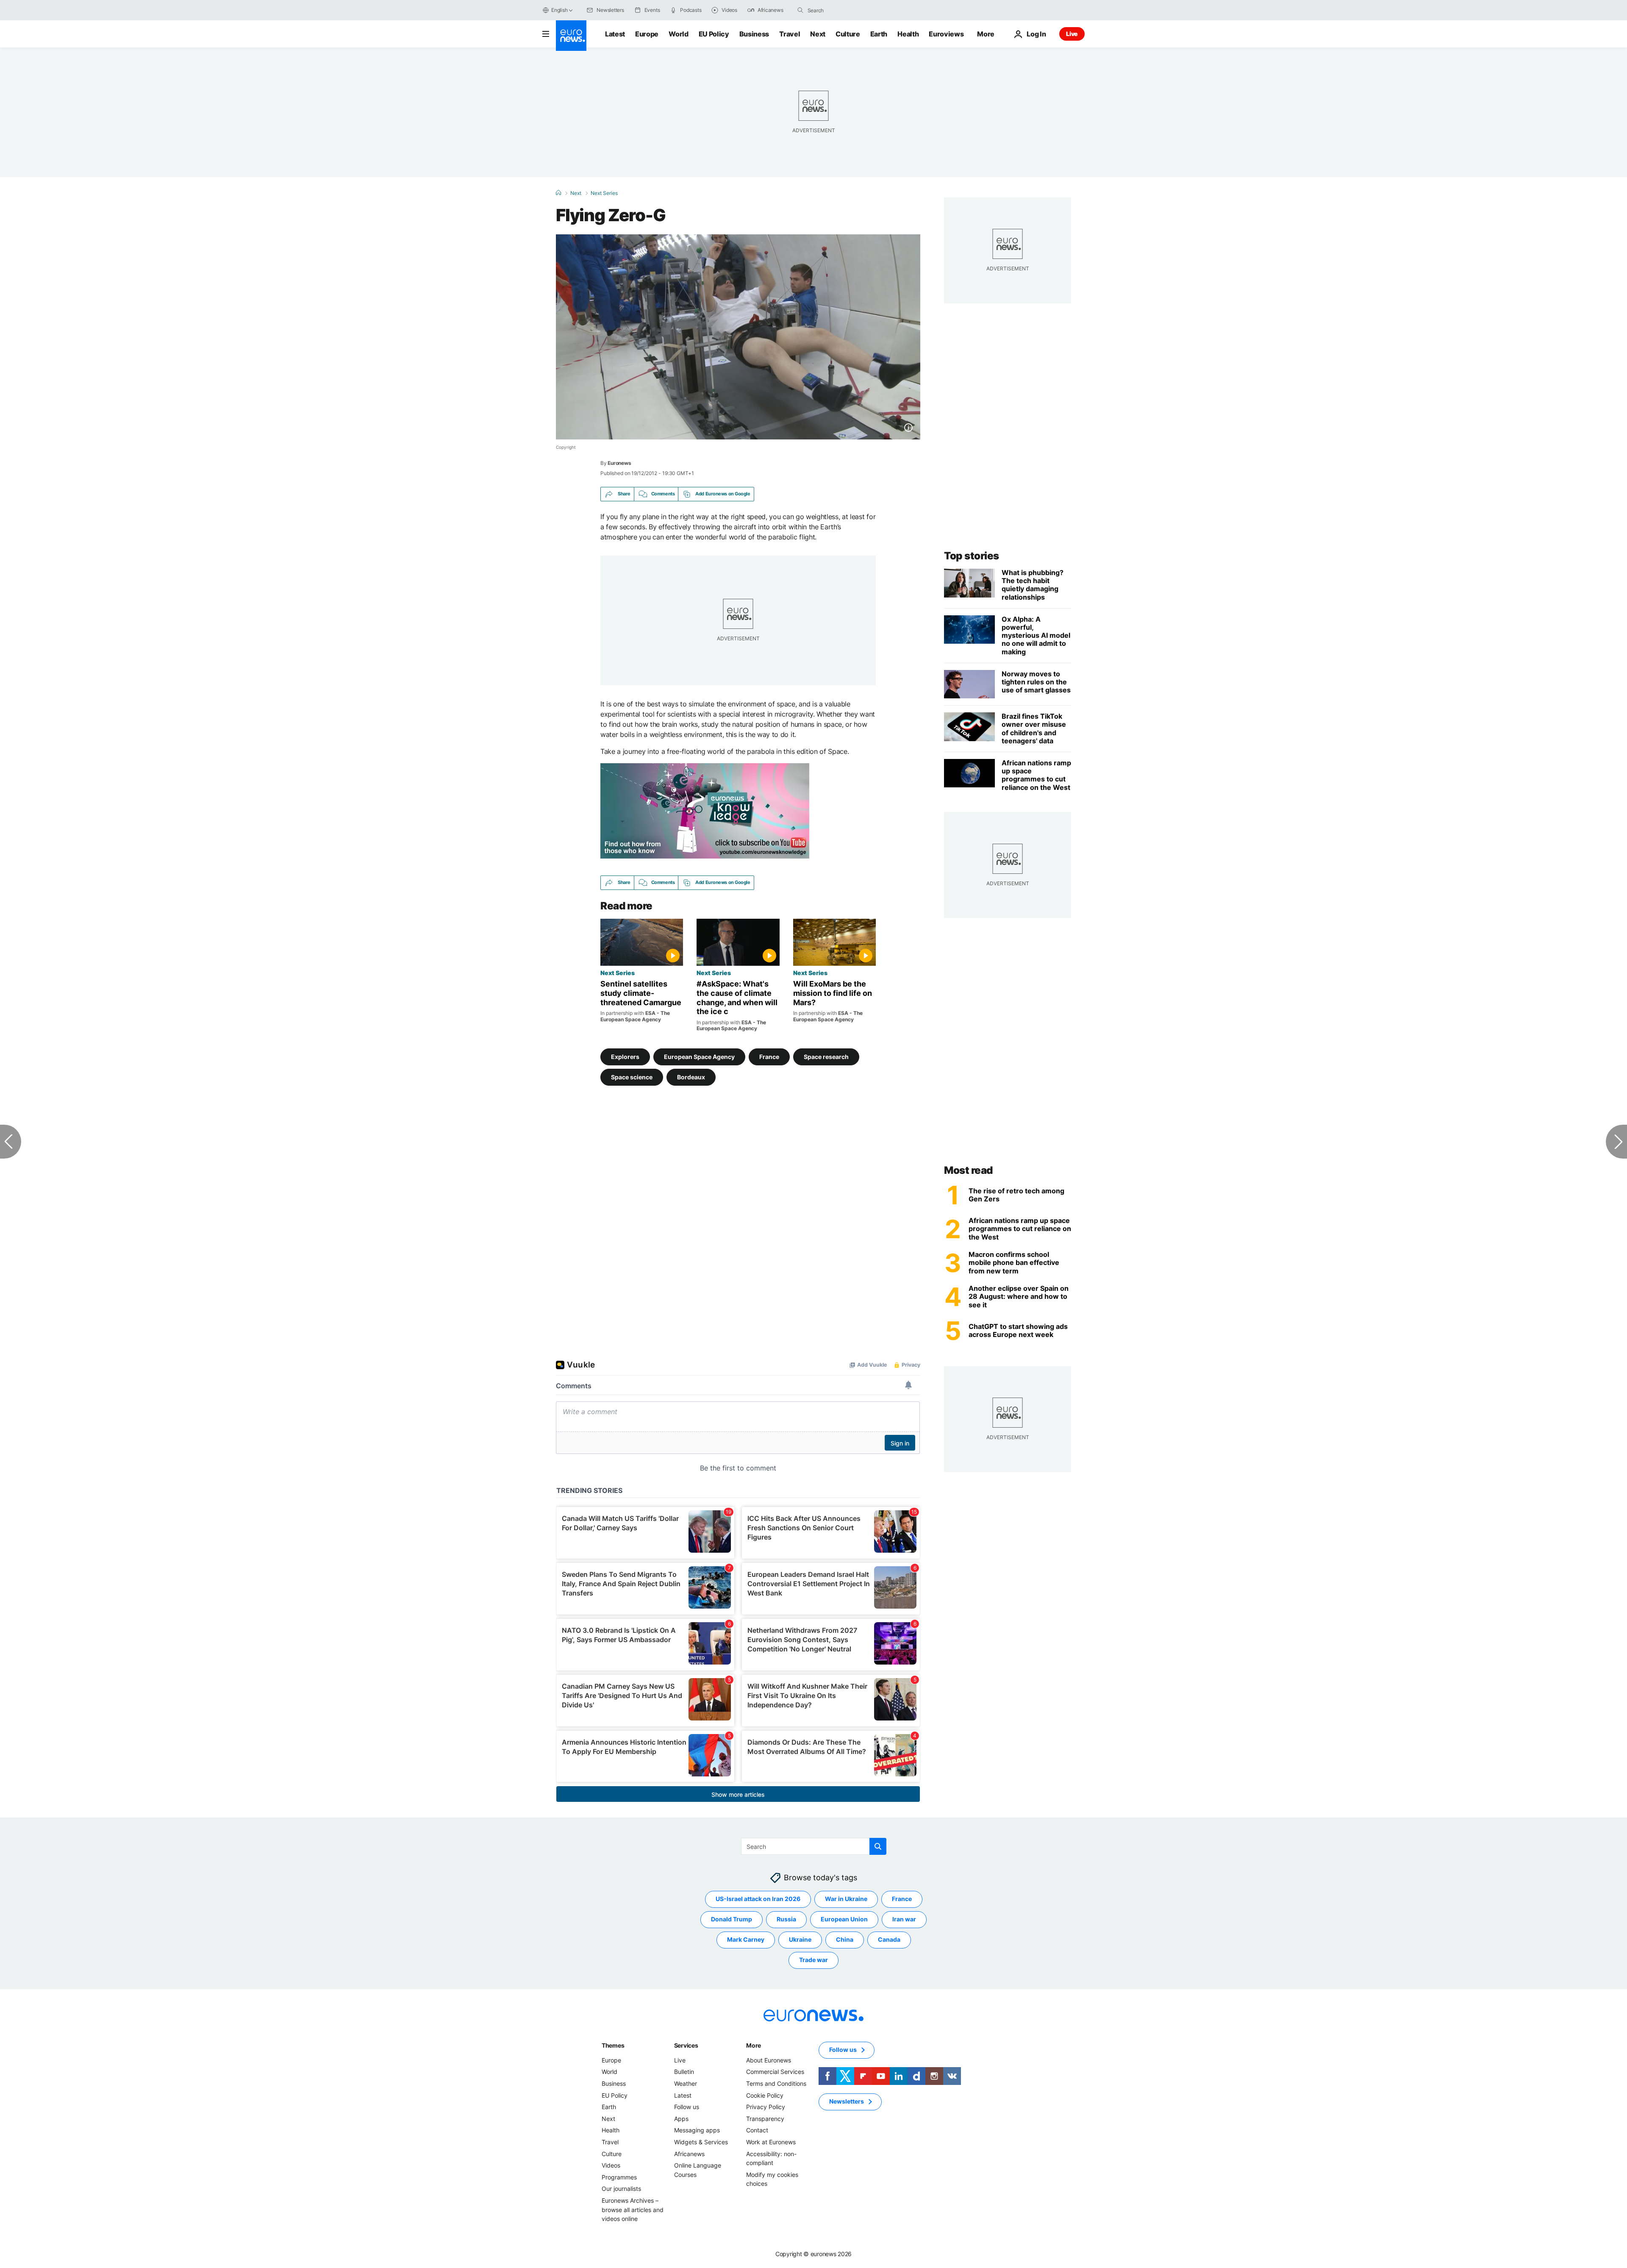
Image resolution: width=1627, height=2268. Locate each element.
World (678, 34)
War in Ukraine (846, 1899)
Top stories (972, 556)
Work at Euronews (771, 2142)
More (754, 2045)
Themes (613, 2045)
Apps (681, 2119)
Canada (889, 1940)
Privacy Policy (766, 2107)
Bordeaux (691, 1077)
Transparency (765, 2119)
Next (818, 34)
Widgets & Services (701, 2142)
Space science (632, 1077)
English (559, 10)
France (769, 1057)
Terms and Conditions (776, 2083)
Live (1072, 34)
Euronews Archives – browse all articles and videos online (633, 2210)
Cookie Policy (765, 2095)
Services (686, 2045)
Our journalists (621, 2189)
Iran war (904, 1919)
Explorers (625, 1057)
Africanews (689, 2154)
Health (908, 34)
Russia (786, 1919)
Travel (790, 34)
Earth (879, 34)
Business (754, 34)
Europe (647, 34)
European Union (844, 1919)
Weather (686, 2083)
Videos (611, 2166)
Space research (826, 1057)
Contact (757, 2130)
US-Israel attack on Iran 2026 (758, 1899)
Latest (615, 34)
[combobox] (843, 10)
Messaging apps (697, 2130)
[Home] (558, 193)
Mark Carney (746, 1940)
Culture (848, 34)
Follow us (687, 2107)
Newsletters (847, 2102)
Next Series (604, 193)
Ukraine (800, 1940)
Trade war (813, 1960)
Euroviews (946, 34)
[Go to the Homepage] (571, 36)
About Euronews (769, 2060)
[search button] (800, 10)
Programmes (619, 2177)
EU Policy (714, 34)
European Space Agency (699, 1057)
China (845, 1940)
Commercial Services (775, 2072)
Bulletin (684, 2072)
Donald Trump (732, 1919)
